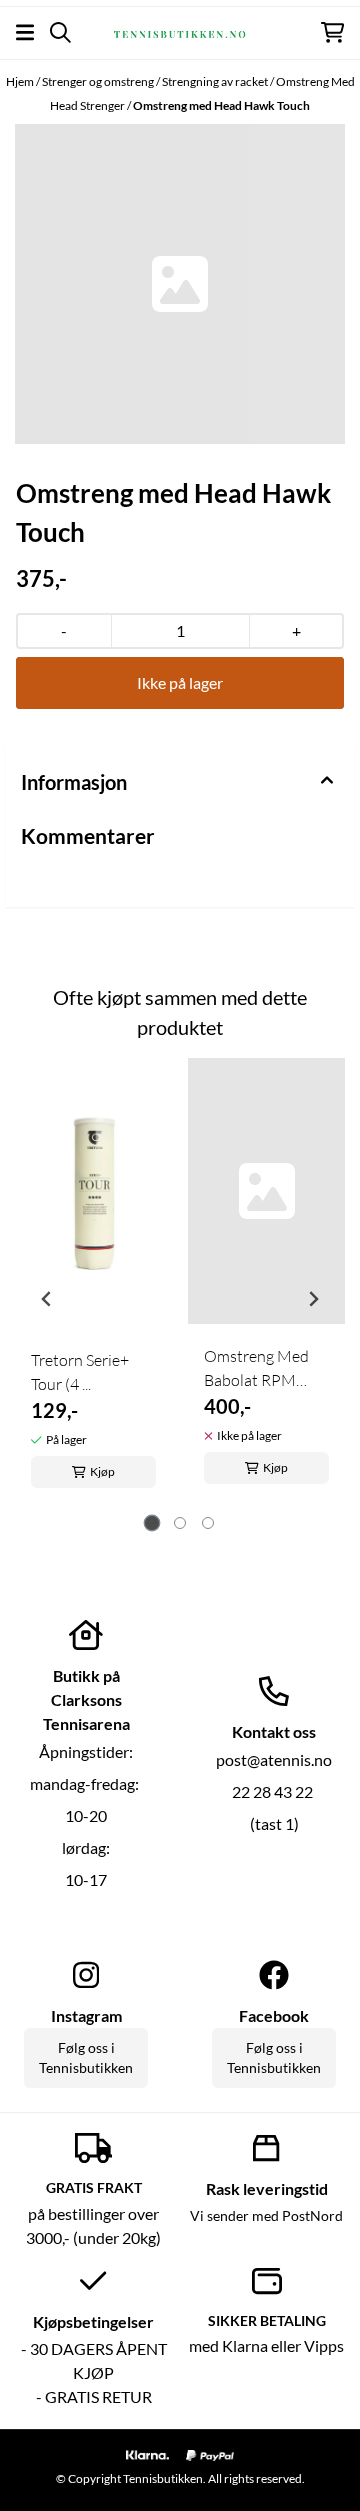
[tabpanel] (93, 1291)
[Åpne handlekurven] (332, 32)
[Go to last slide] (47, 1299)
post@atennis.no (274, 1759)
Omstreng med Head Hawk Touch (221, 105)
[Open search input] (60, 32)
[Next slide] (313, 1299)
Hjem (21, 81)
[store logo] (180, 32)
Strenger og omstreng (99, 81)
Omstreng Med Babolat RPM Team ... (256, 1369)
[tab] (152, 1523)
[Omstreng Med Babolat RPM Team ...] (266, 1191)
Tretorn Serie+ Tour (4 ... (80, 1372)
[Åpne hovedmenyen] (25, 32)
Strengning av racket (216, 81)
